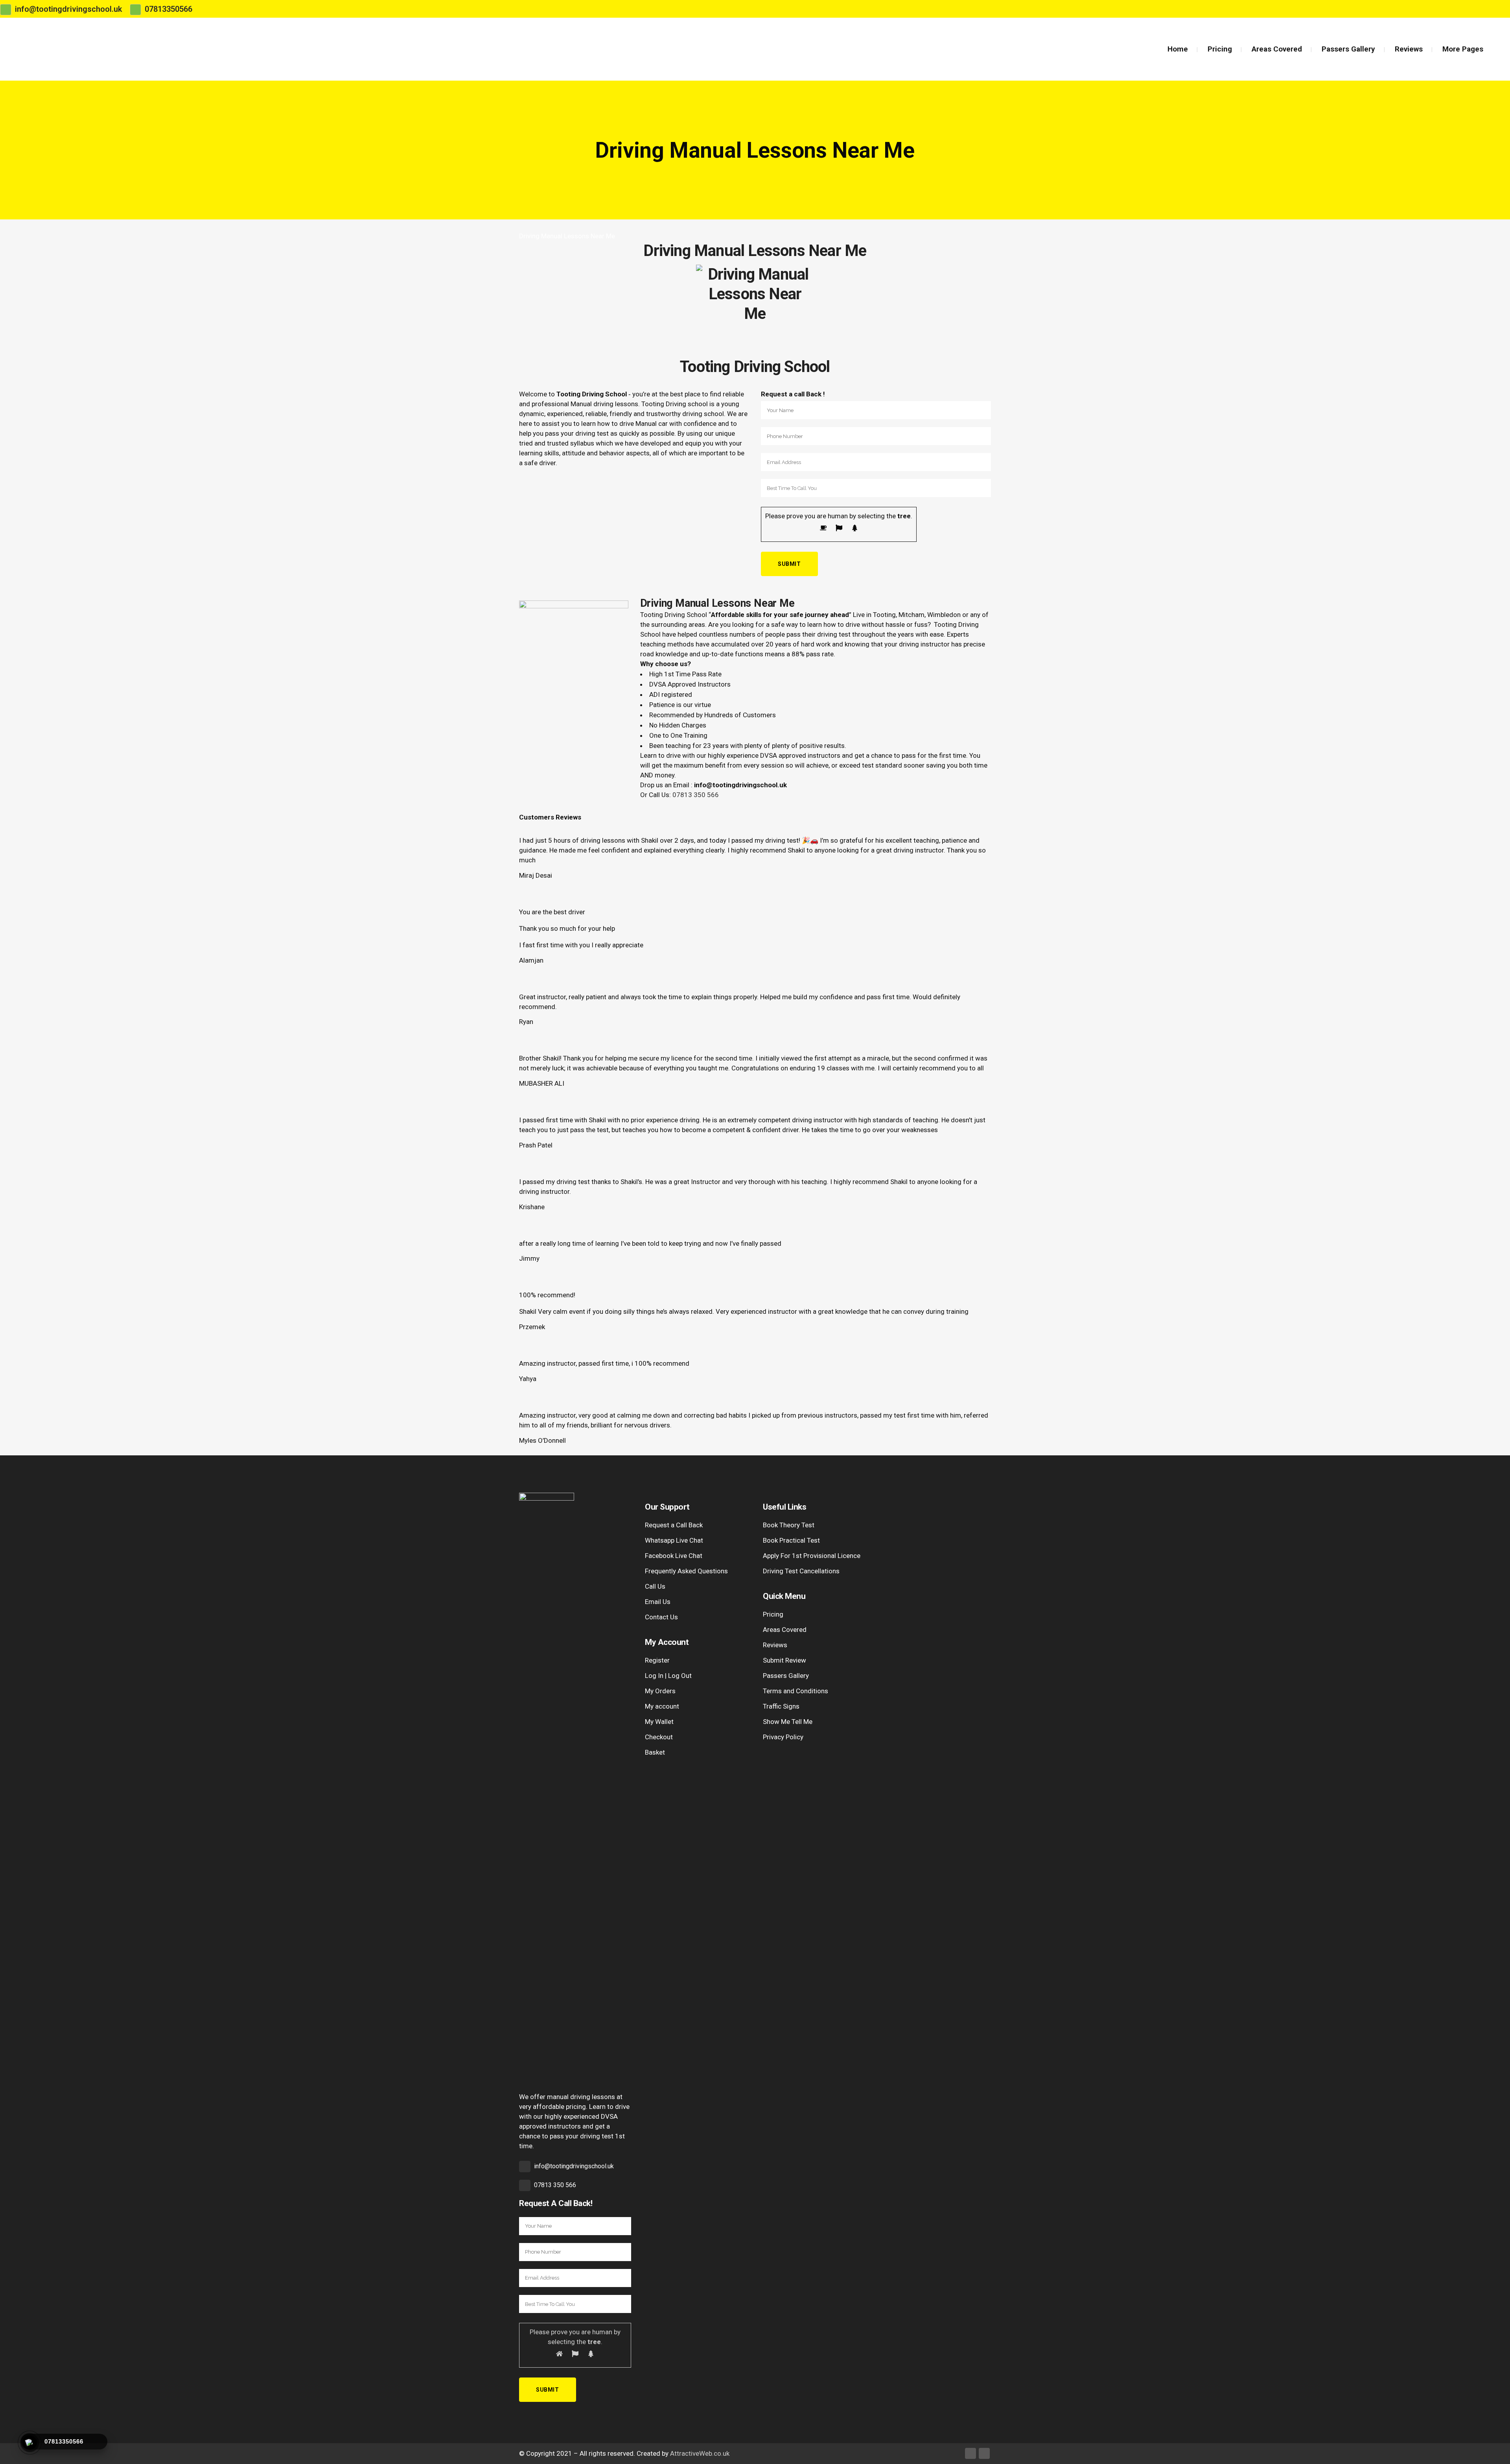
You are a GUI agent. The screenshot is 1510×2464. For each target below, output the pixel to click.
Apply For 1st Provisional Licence (812, 1556)
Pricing (773, 1614)
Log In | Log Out (668, 1676)
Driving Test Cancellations (801, 1571)
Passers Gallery (786, 1676)
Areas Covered (785, 1630)
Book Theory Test (789, 1525)
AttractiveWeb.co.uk (700, 2453)
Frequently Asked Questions (686, 1571)
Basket (655, 1752)
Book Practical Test (791, 1540)
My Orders (660, 1691)
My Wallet (659, 1722)
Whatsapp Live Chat (674, 1540)
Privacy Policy (783, 1737)
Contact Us (661, 1617)
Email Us (658, 1602)
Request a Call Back (674, 1525)
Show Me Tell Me (788, 1722)
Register (657, 1660)
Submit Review (784, 1660)
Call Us (655, 1586)
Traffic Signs (781, 1706)
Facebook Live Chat (674, 1556)
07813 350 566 (696, 795)
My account (662, 1706)
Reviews (775, 1645)
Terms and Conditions (796, 1691)
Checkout (659, 1737)
